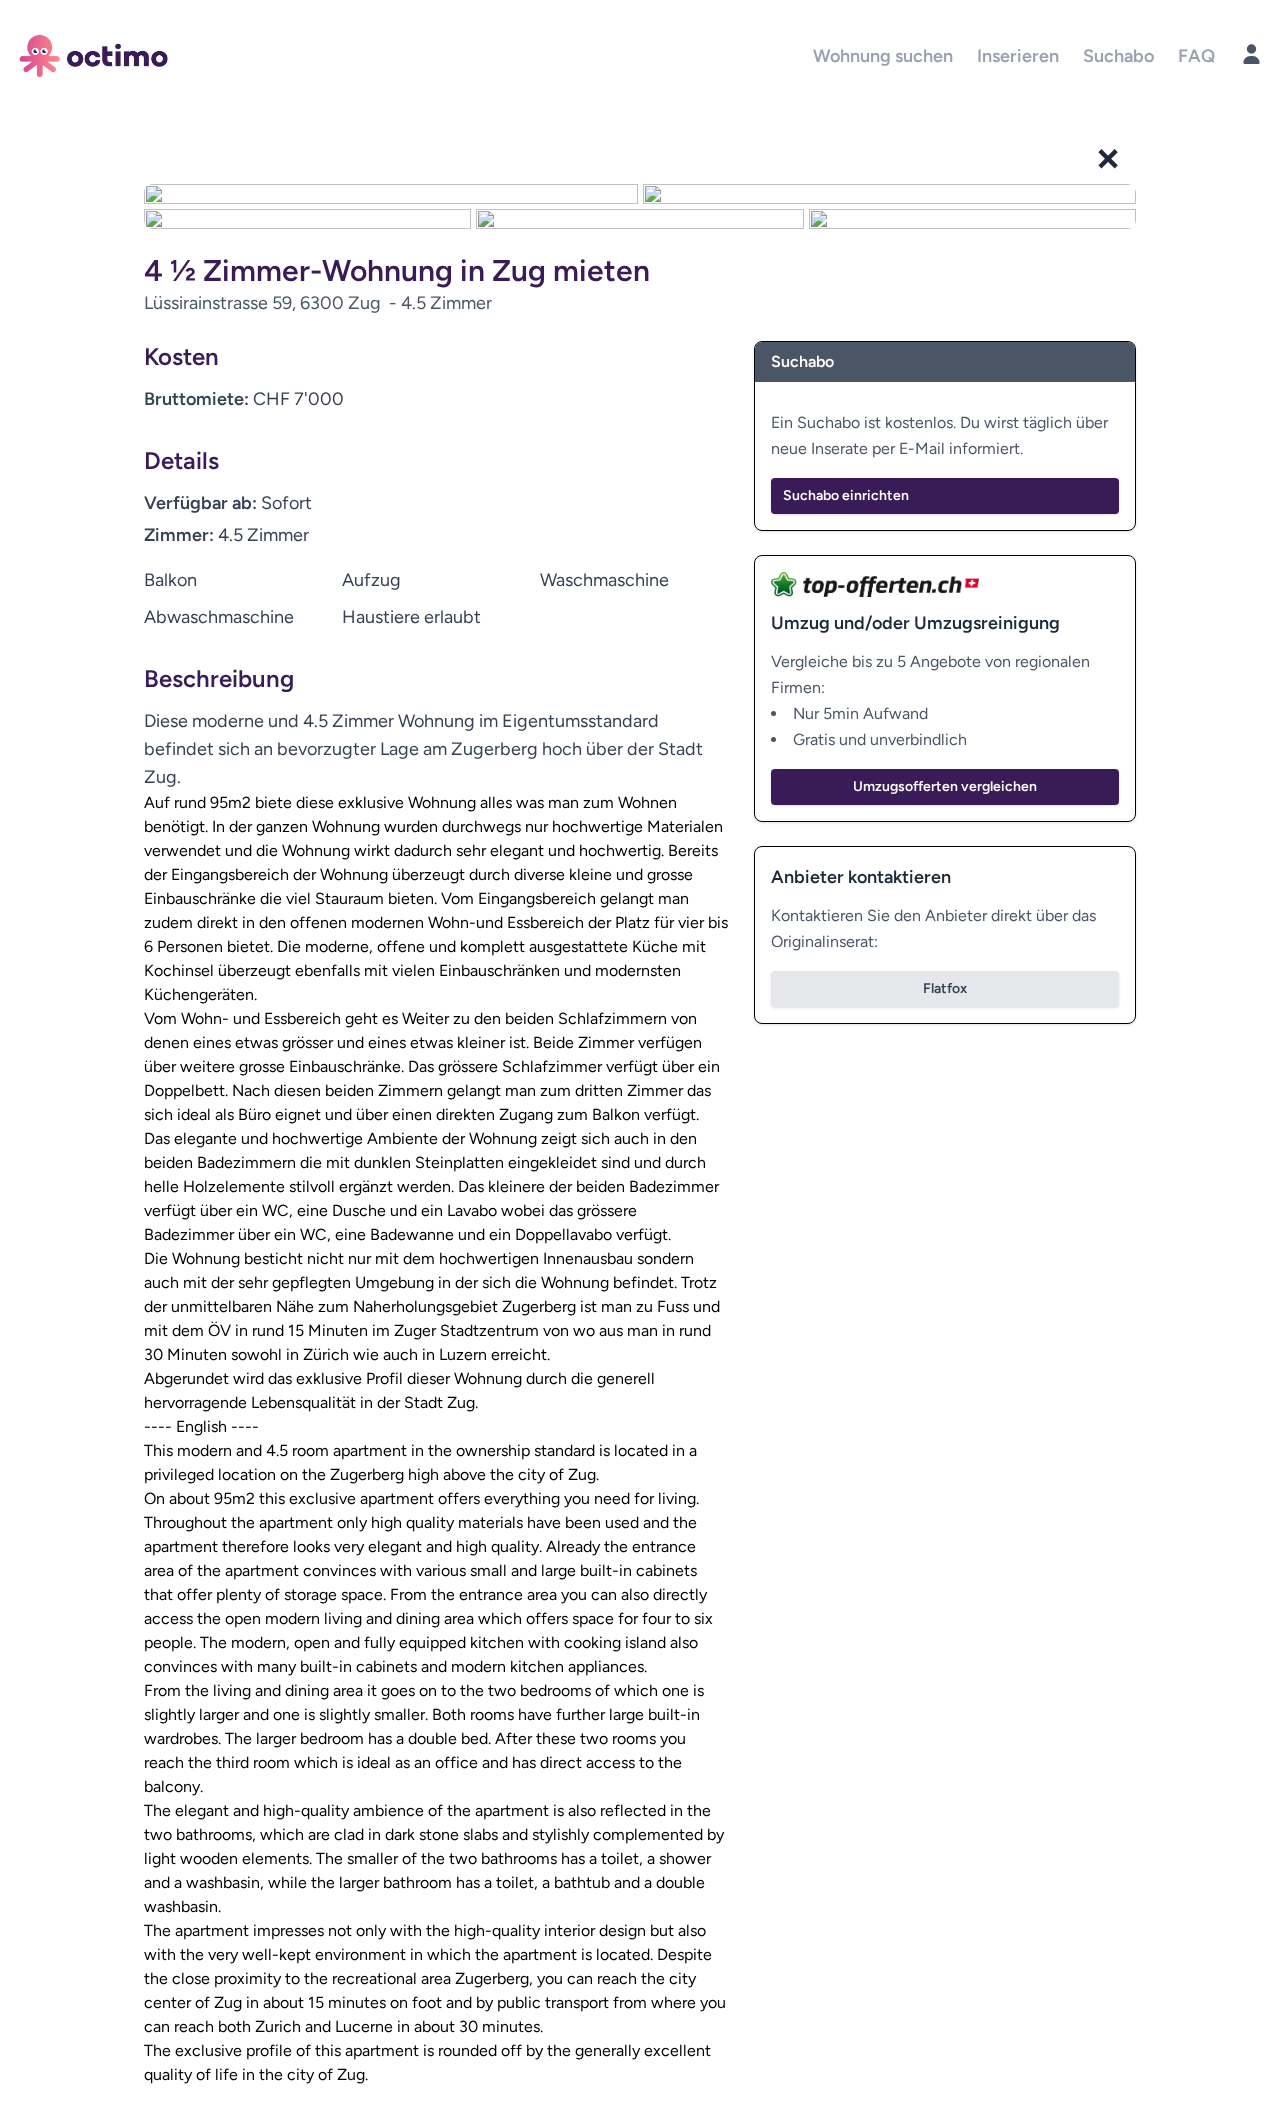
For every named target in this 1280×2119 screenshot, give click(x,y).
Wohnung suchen (883, 56)
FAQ (1196, 56)
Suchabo (1118, 56)
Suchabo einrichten (846, 495)
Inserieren (1018, 56)
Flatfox (945, 988)
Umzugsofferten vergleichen (945, 786)
